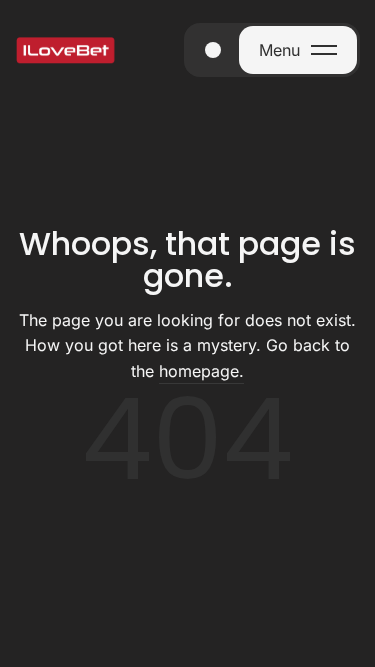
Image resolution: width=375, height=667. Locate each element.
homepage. (201, 371)
